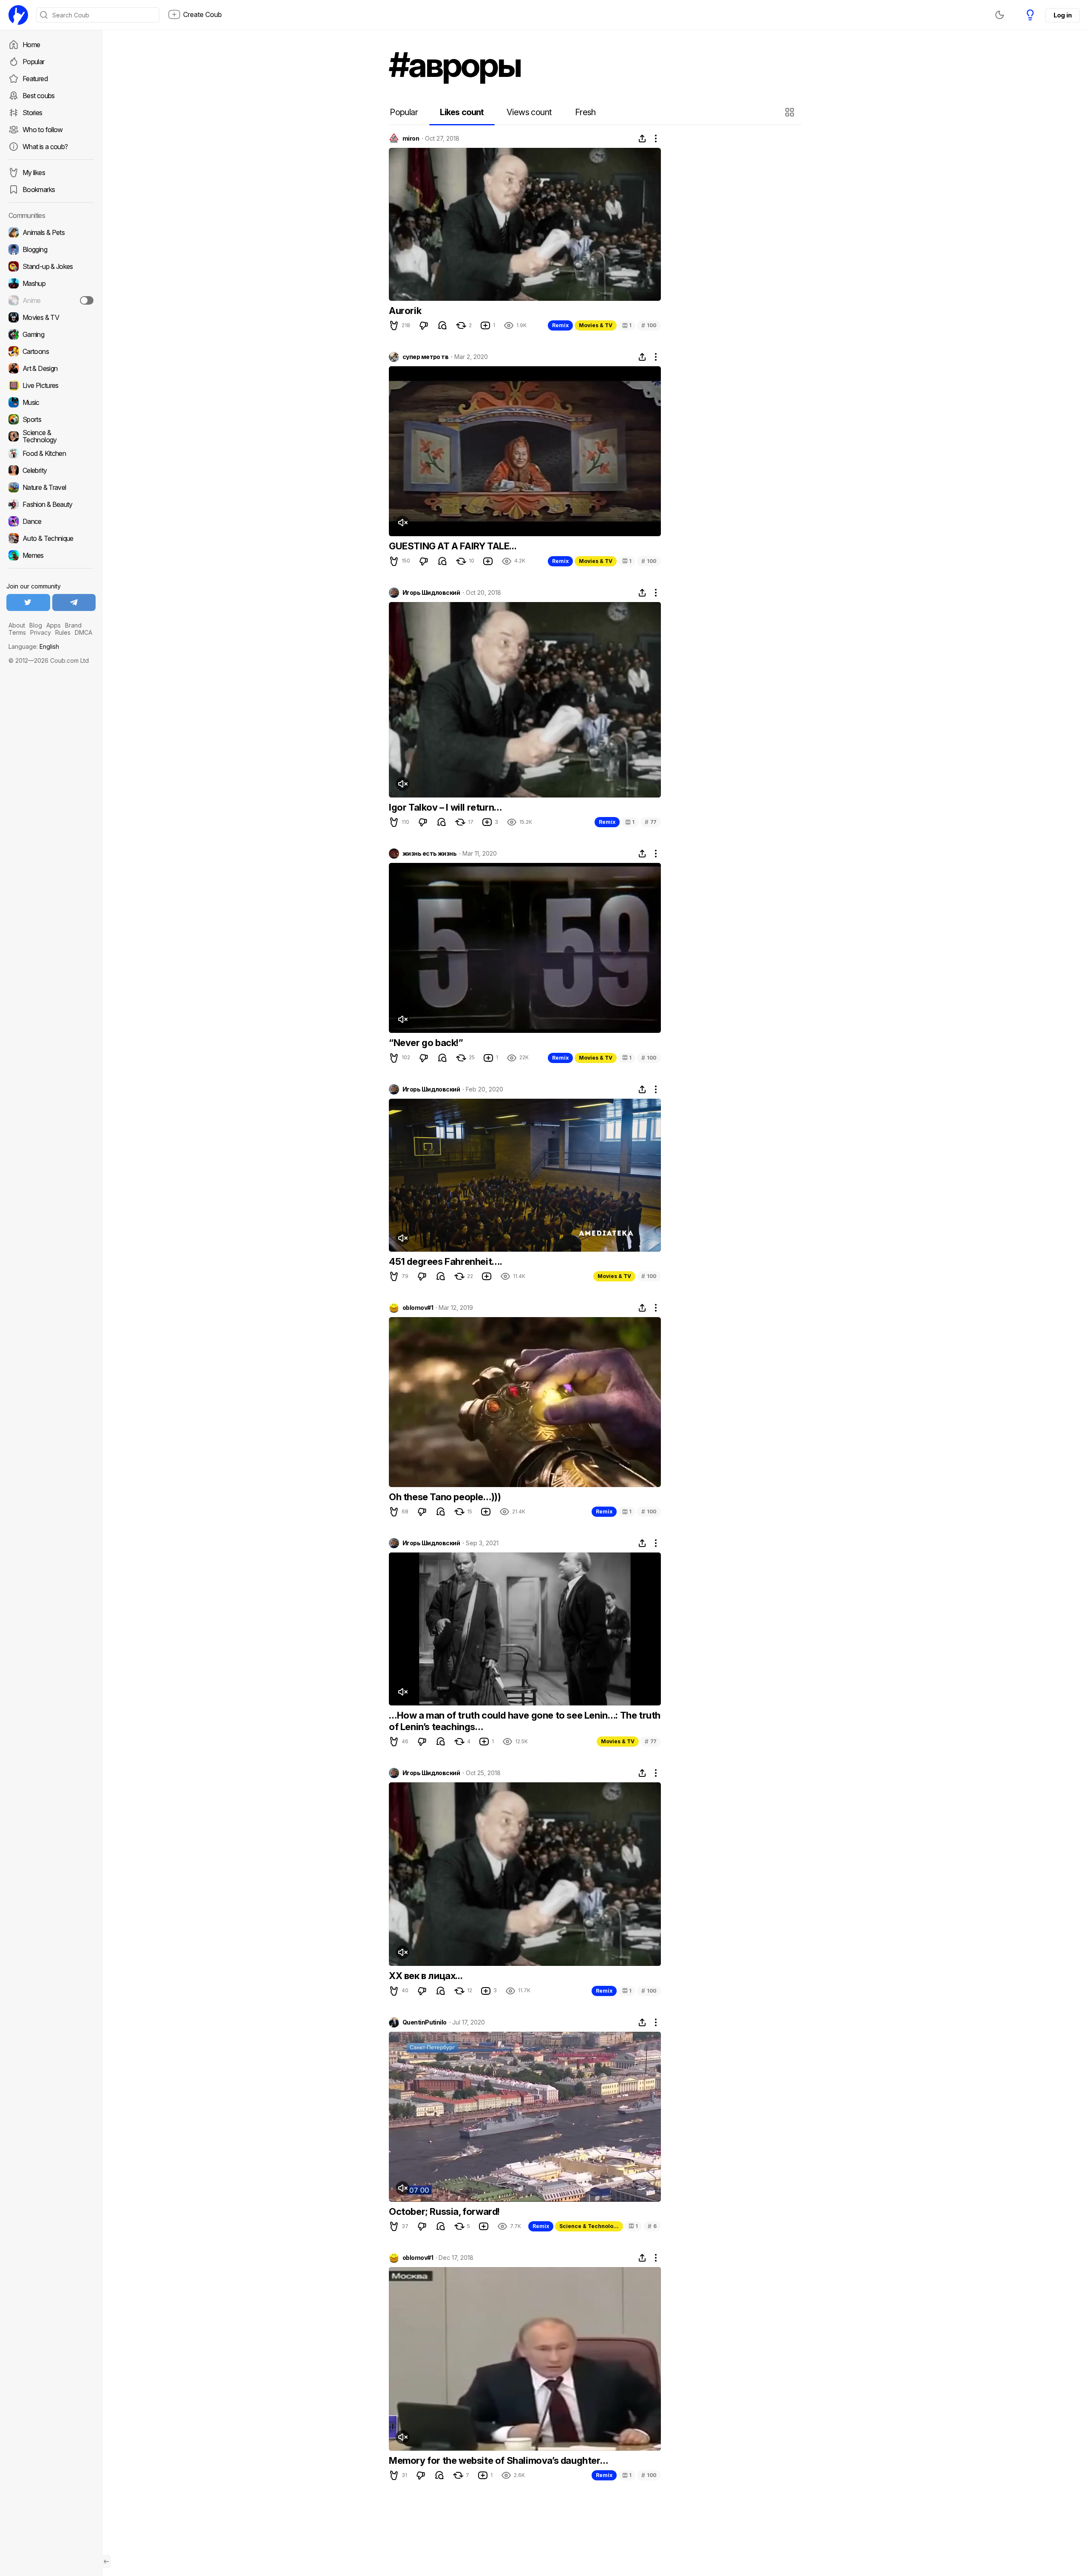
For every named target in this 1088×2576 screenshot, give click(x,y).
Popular (34, 62)
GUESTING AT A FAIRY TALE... (453, 546)
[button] (791, 112)
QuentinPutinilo (425, 2022)
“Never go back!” (426, 1043)
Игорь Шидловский (431, 593)
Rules (63, 632)
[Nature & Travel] (51, 487)
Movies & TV (596, 325)
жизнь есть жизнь (429, 854)
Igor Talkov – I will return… (445, 807)
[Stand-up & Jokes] (51, 266)
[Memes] (51, 555)
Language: (34, 646)
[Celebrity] (51, 470)
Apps (54, 625)
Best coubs (39, 96)
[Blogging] (51, 249)
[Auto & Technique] (51, 538)
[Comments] (442, 325)
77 (651, 822)
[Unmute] (402, 523)
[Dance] (51, 521)
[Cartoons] (51, 351)
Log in (1062, 15)
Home (31, 45)
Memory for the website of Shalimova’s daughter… (498, 2460)
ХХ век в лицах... (426, 1976)
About (17, 625)
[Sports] (51, 419)
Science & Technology (589, 2226)
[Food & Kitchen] (51, 453)
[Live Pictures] (51, 385)
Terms (17, 632)
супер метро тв (425, 357)
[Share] (642, 139)
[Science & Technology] (51, 436)
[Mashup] (51, 283)
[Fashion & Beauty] (51, 504)
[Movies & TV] (51, 317)
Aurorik (405, 311)
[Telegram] (74, 602)
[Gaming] (51, 334)
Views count (529, 112)
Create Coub (203, 14)
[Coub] (18, 15)
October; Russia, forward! (444, 2211)
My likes (34, 172)
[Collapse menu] (106, 2562)
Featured (35, 79)
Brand (73, 625)
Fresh (585, 112)
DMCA (84, 632)
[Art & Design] (51, 368)
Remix (560, 325)
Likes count (462, 112)
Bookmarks (39, 189)
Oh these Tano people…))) (445, 1497)
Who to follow (43, 130)
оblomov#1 (418, 1308)
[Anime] (51, 300)
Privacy (41, 632)
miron (411, 139)
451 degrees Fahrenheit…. (445, 1261)
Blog (36, 625)
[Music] (51, 402)
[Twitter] (28, 602)
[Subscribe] (87, 300)
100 (649, 325)
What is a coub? (45, 147)
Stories (33, 113)
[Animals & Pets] (51, 232)
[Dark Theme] (1000, 15)
